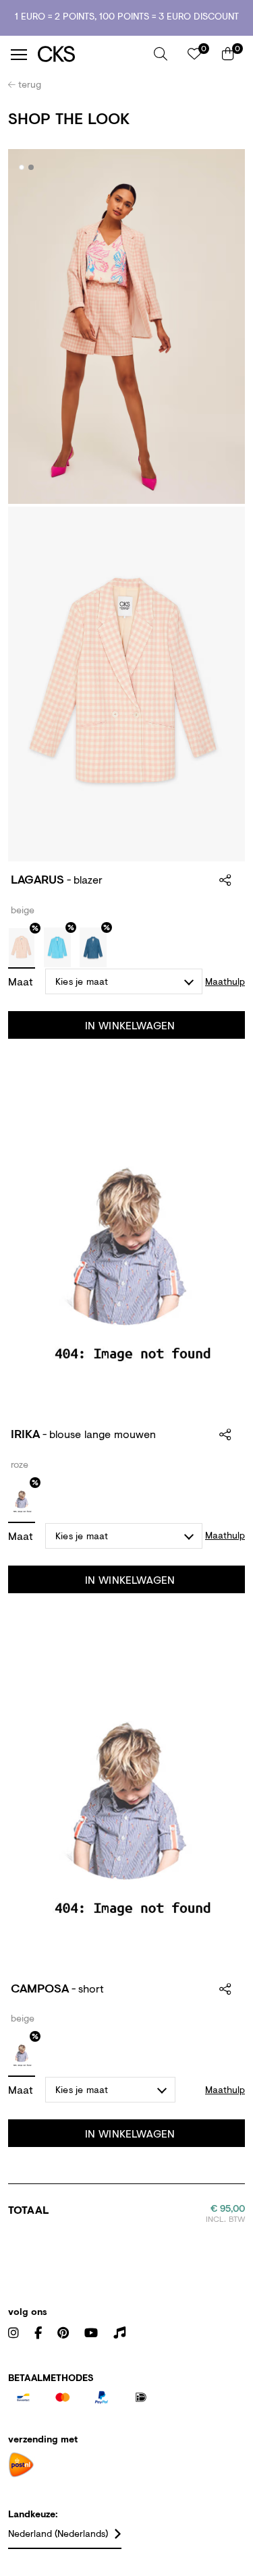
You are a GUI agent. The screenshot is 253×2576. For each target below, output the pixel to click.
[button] (161, 54)
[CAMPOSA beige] (22, 2057)
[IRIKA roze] (22, 1503)
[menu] (19, 55)
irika (25, 1433)
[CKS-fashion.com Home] (91, 54)
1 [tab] (22, 167)
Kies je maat (82, 981)
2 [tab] (31, 167)
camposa (40, 1988)
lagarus (37, 879)
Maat (21, 981)
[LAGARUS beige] (22, 948)
